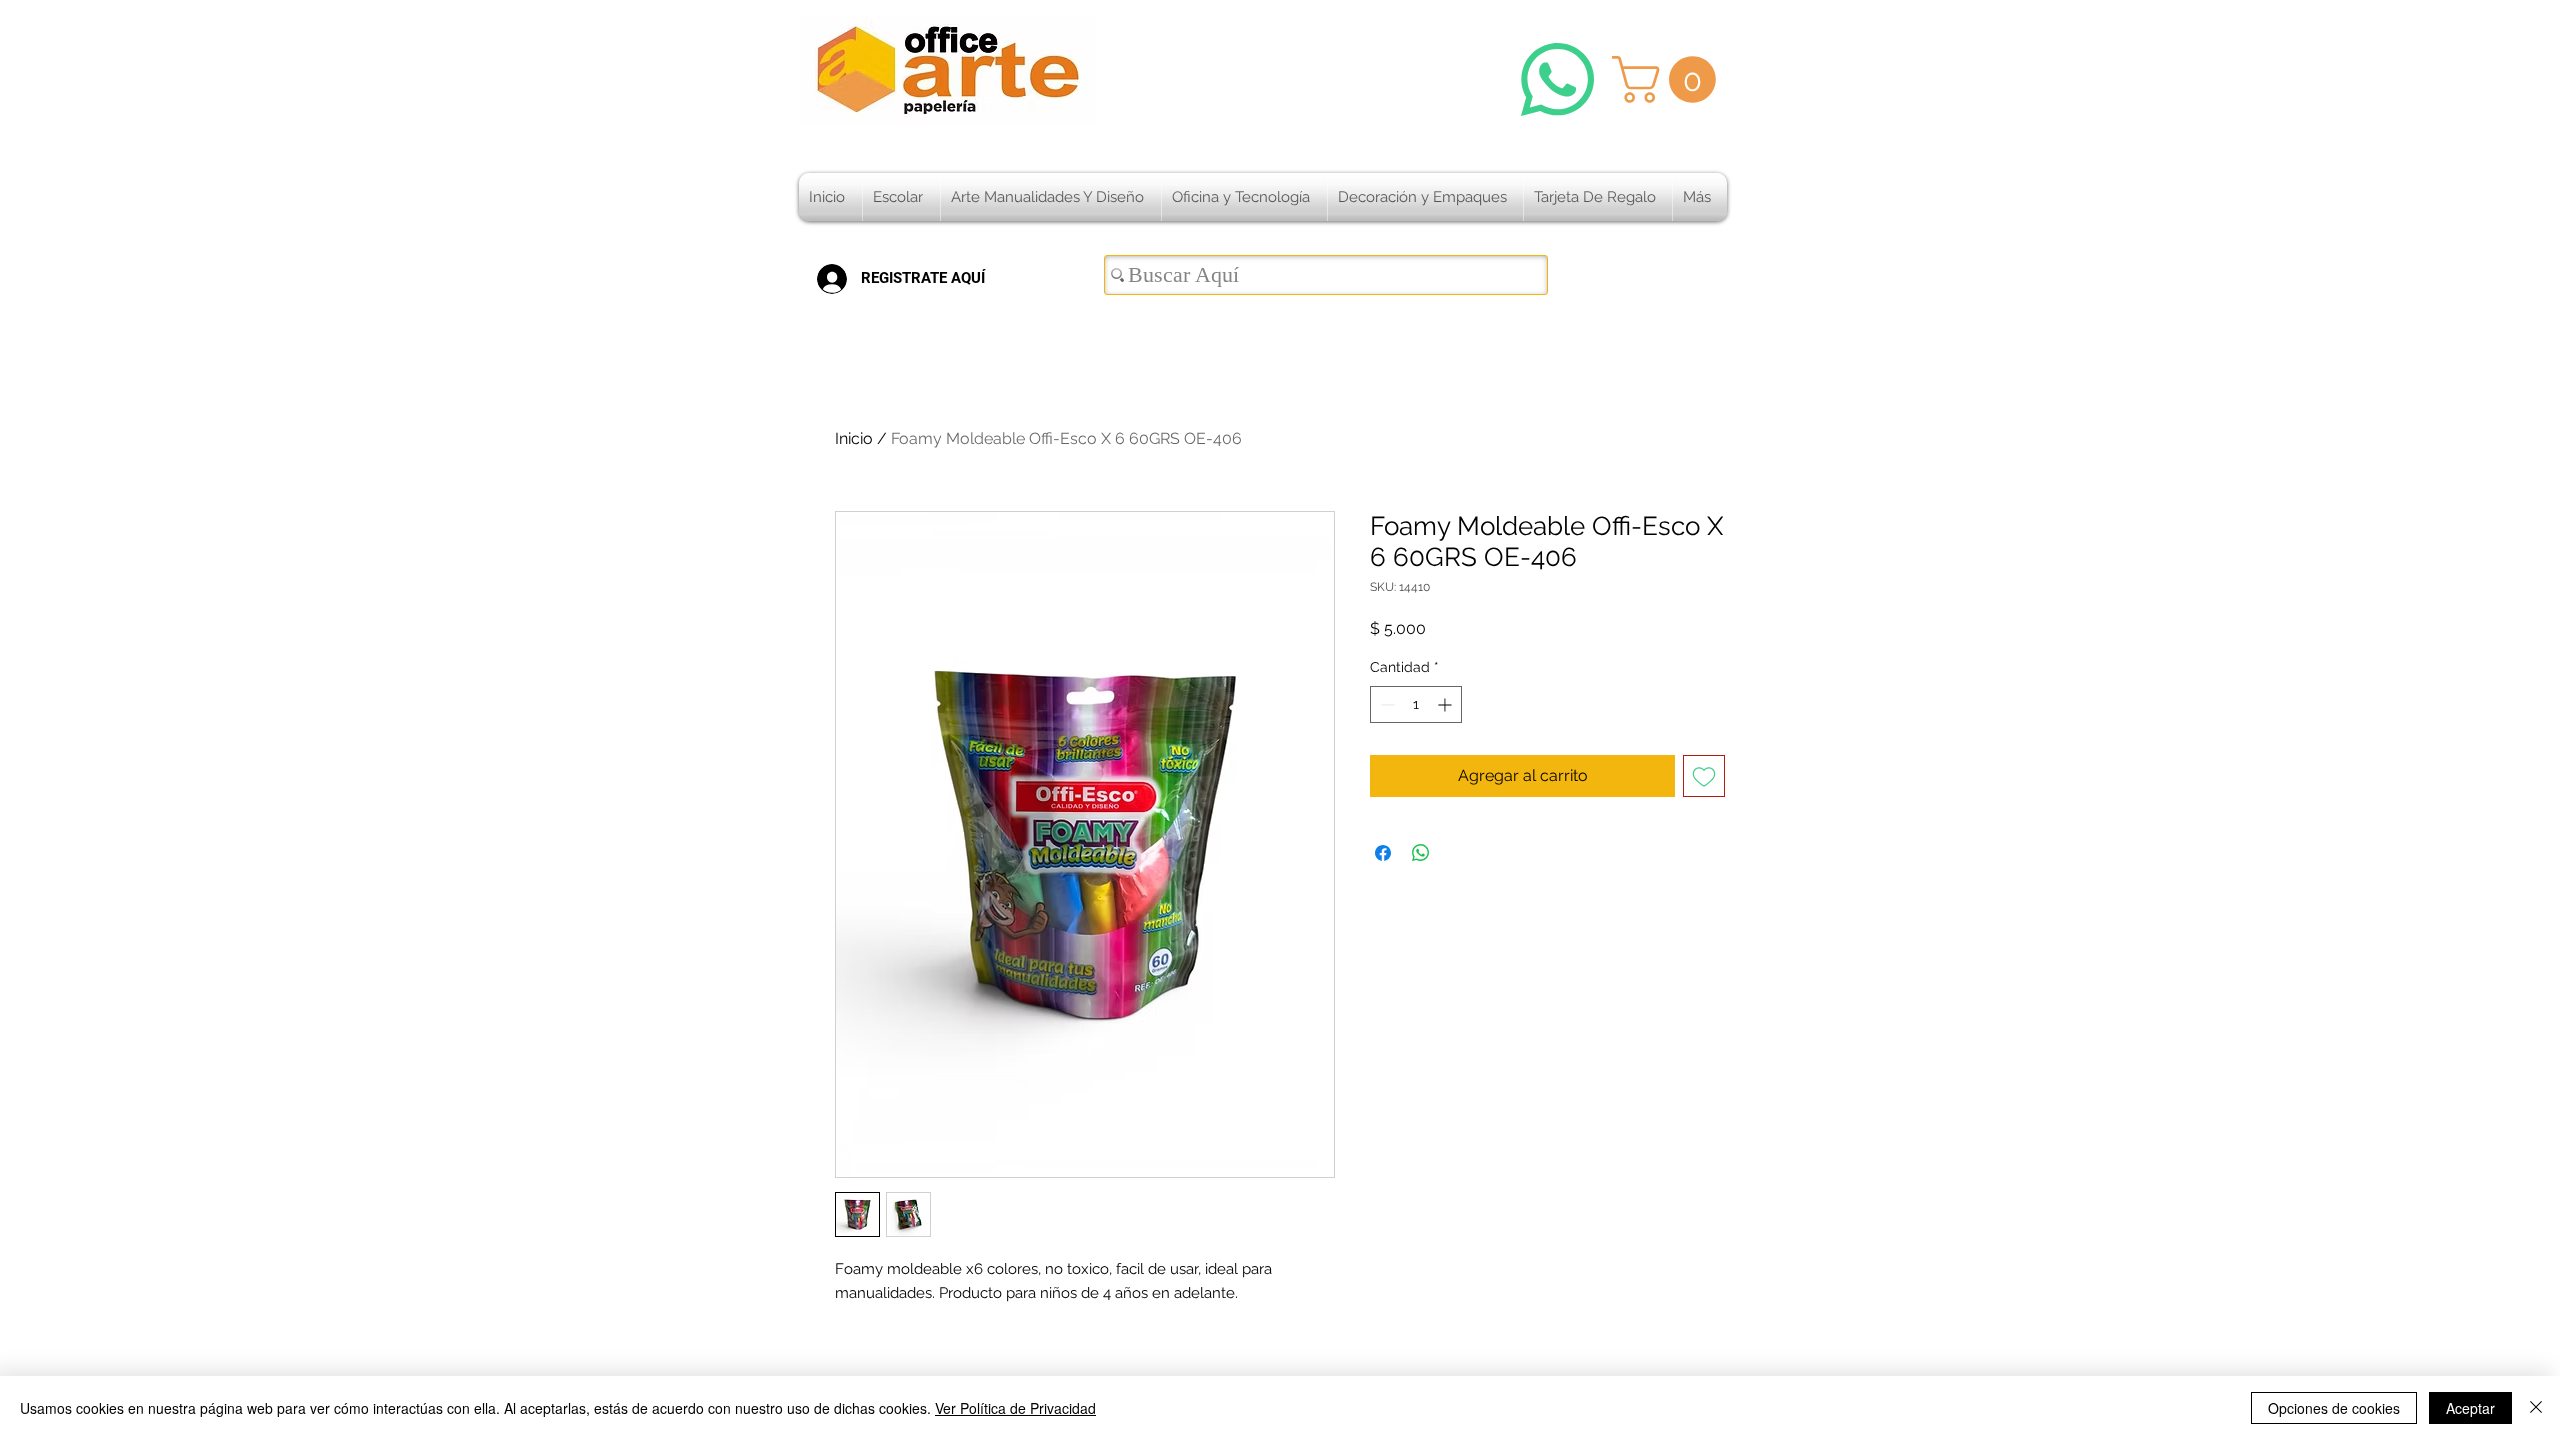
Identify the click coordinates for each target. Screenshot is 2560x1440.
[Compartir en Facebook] (1383, 853)
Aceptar (2470, 1408)
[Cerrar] (2536, 1408)
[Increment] (1446, 704)
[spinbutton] (1416, 704)
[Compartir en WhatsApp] (1421, 853)
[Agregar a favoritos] (1704, 776)
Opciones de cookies (2334, 1408)
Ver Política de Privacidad (1015, 1408)
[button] (1669, 79)
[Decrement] (1385, 704)
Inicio (854, 438)
